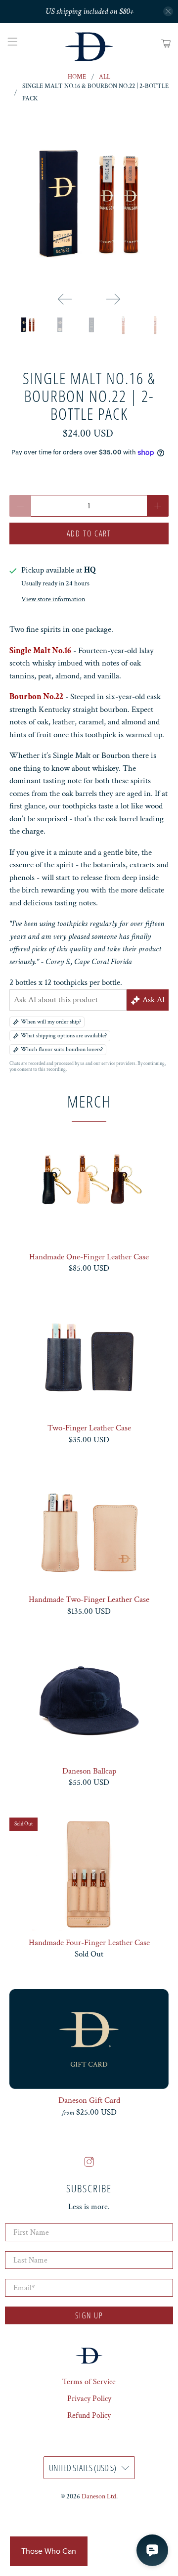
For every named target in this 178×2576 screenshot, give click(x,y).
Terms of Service (89, 2382)
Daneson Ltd (99, 2496)
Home (77, 77)
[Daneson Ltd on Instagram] (89, 2165)
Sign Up (89, 2315)
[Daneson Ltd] (89, 44)
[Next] (113, 299)
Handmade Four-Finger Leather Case (89, 1942)
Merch (89, 1101)
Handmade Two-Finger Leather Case (89, 1599)
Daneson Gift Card (89, 2100)
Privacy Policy (89, 2399)
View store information (53, 599)
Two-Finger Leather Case (89, 1428)
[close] (168, 11)
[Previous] (65, 299)
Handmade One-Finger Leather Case (89, 1257)
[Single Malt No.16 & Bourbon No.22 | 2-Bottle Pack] (89, 205)
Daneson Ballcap (89, 1771)
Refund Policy (89, 2416)
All (105, 77)
